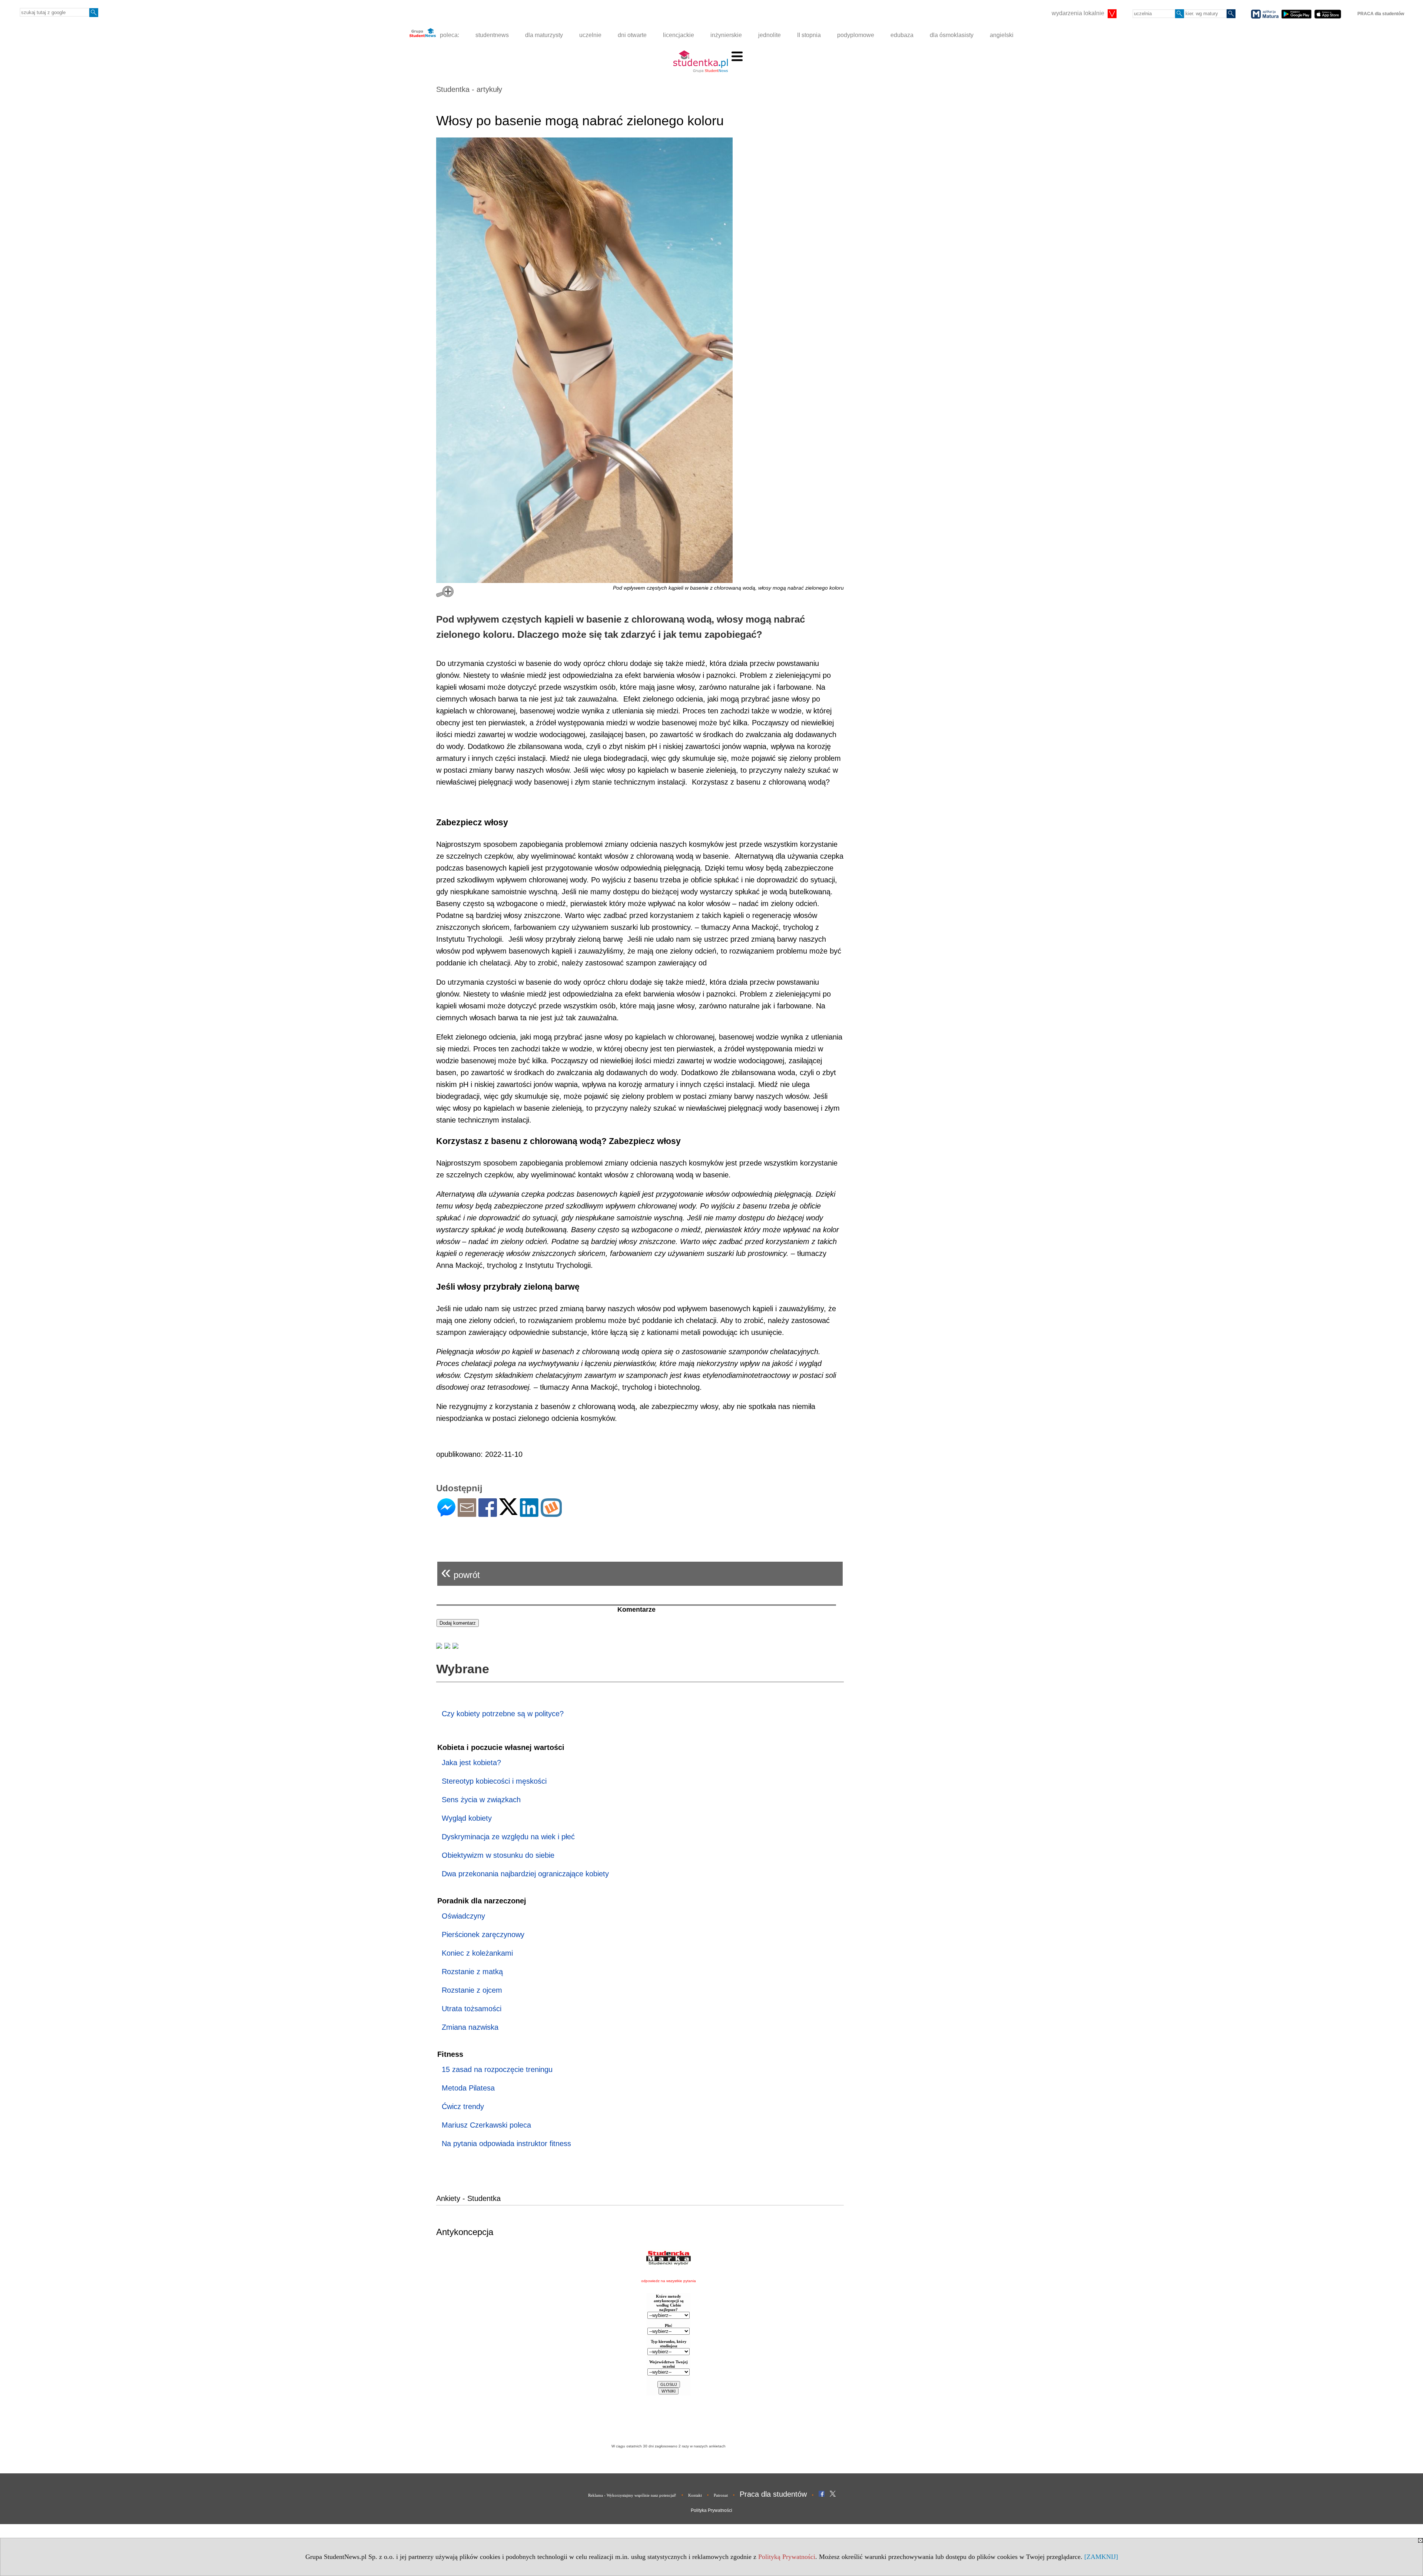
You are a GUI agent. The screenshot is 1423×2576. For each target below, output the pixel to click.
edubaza (902, 35)
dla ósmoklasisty (952, 35)
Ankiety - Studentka (468, 2198)
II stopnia (809, 35)
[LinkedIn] (529, 1514)
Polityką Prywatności (787, 2557)
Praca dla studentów (773, 2494)
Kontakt (695, 2495)
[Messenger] (446, 1514)
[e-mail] (467, 1514)
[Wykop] (551, 1514)
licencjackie (679, 35)
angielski (1002, 35)
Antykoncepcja (465, 2232)
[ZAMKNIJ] (1101, 2557)
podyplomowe (856, 35)
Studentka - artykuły (469, 89)
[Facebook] (488, 1514)
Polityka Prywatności (711, 2510)
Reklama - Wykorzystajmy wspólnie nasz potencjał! (632, 2495)
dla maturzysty (544, 35)
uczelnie (590, 35)
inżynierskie (726, 35)
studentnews (492, 35)
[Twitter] (508, 1512)
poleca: (449, 35)
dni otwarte (632, 35)
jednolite (769, 35)
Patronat (721, 2495)
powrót (460, 1572)
